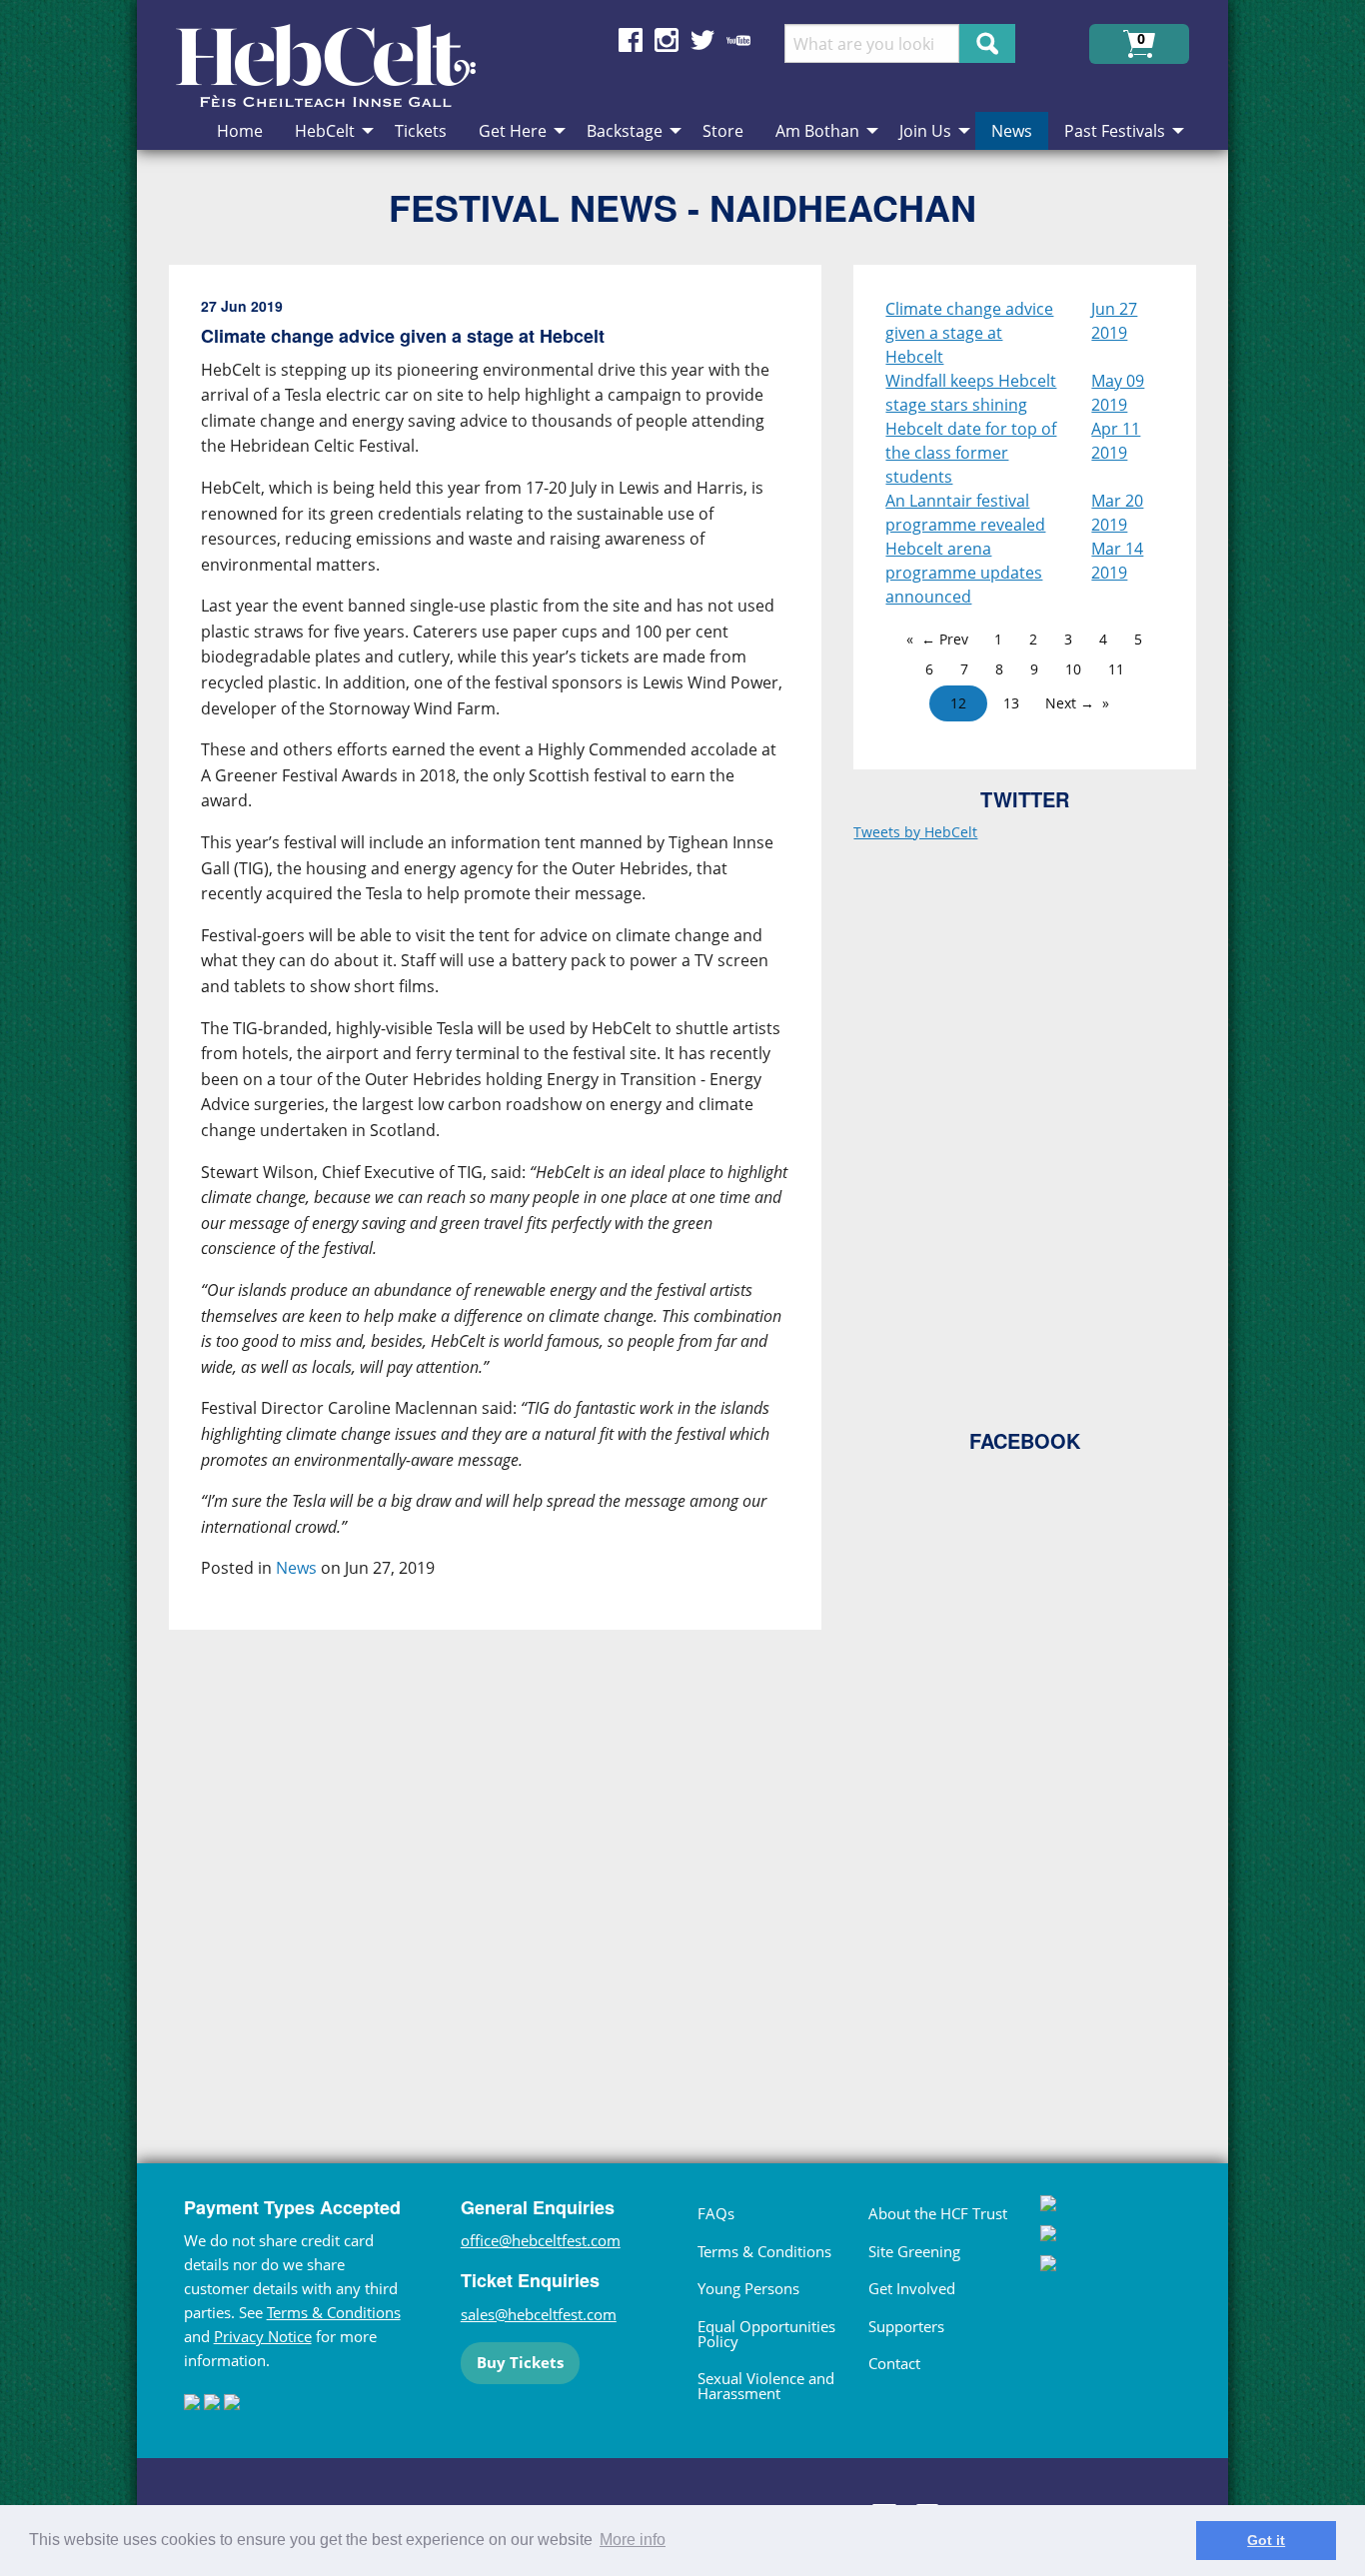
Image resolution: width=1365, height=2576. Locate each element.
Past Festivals (1115, 131)
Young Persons (748, 2288)
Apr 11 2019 (1116, 441)
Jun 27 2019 (1114, 321)
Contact (894, 2363)
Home (240, 131)
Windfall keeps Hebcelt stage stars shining (971, 393)
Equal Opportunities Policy (766, 2334)
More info (633, 2540)
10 (1073, 669)
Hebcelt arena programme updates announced (964, 573)
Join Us (925, 131)
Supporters (906, 2326)
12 (958, 703)
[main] (512, 1174)
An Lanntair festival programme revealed (965, 513)
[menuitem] (240, 131)
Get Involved (912, 2288)
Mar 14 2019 (1117, 561)
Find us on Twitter (702, 40)
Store (723, 131)
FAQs (716, 2213)
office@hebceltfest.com (541, 2240)
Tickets (421, 131)
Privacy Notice (263, 2336)
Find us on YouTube (738, 40)
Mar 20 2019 (1117, 513)
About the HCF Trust (938, 2213)
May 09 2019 (1118, 393)
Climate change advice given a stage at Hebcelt (969, 333)
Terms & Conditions (334, 2312)
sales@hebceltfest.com (539, 2314)
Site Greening (914, 2251)
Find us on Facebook (631, 40)
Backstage (625, 131)
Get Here (513, 131)
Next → (1070, 703)
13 (1011, 703)
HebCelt (325, 131)
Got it (1266, 2540)
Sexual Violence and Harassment (766, 2386)
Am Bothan (817, 131)
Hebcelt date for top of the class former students (971, 453)
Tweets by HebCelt (915, 832)
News (1012, 131)
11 (1116, 669)
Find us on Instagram (667, 40)
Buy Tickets (520, 2362)
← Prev (945, 639)
